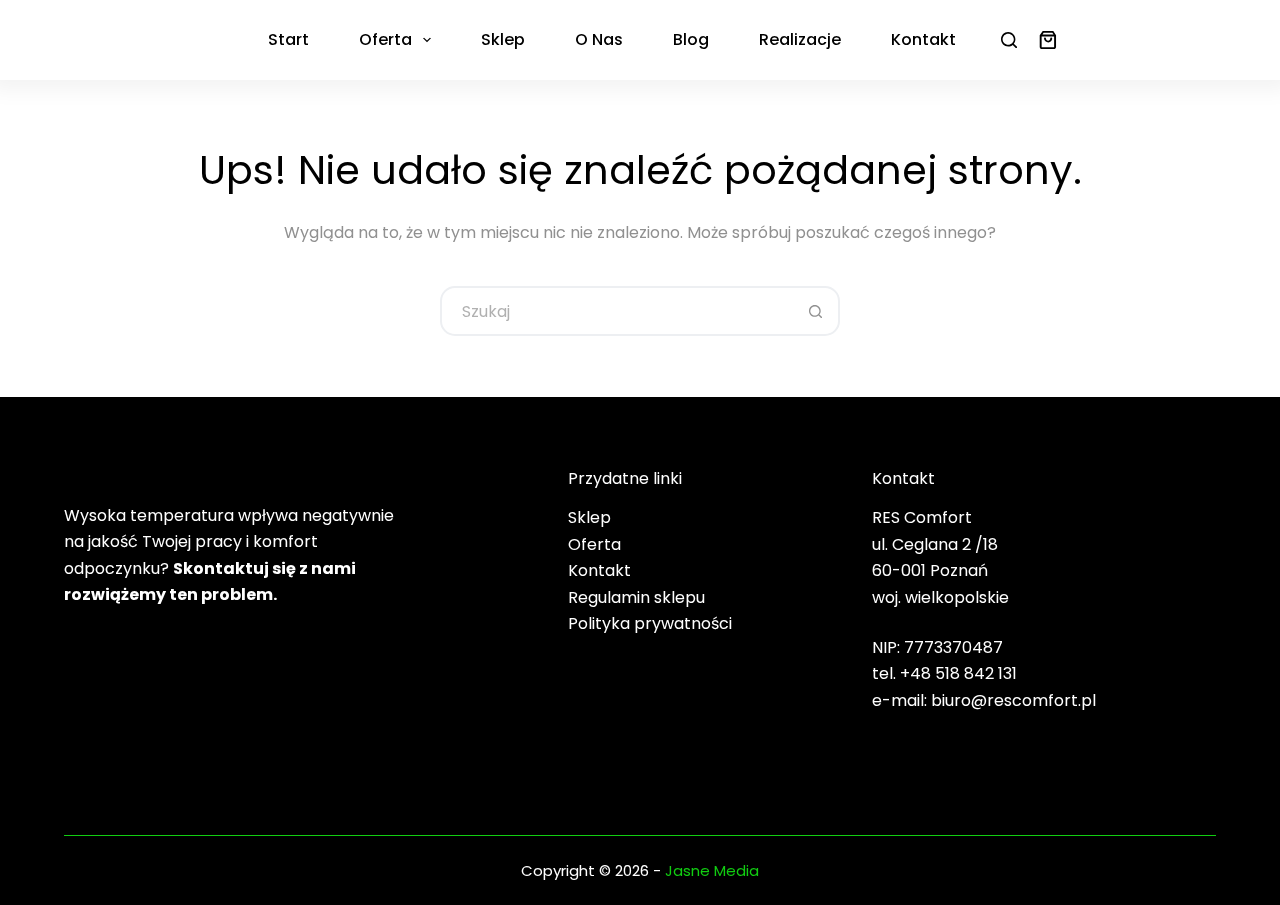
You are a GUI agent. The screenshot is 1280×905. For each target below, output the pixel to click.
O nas (599, 39)
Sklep (503, 39)
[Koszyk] (1044, 40)
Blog (691, 39)
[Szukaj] (1009, 40)
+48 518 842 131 (958, 673)
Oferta (385, 39)
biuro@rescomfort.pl (1013, 700)
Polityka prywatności (650, 623)
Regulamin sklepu (636, 597)
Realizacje (800, 39)
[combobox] (617, 311)
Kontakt (923, 39)
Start (288, 39)
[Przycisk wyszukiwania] (815, 311)
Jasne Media (712, 870)
